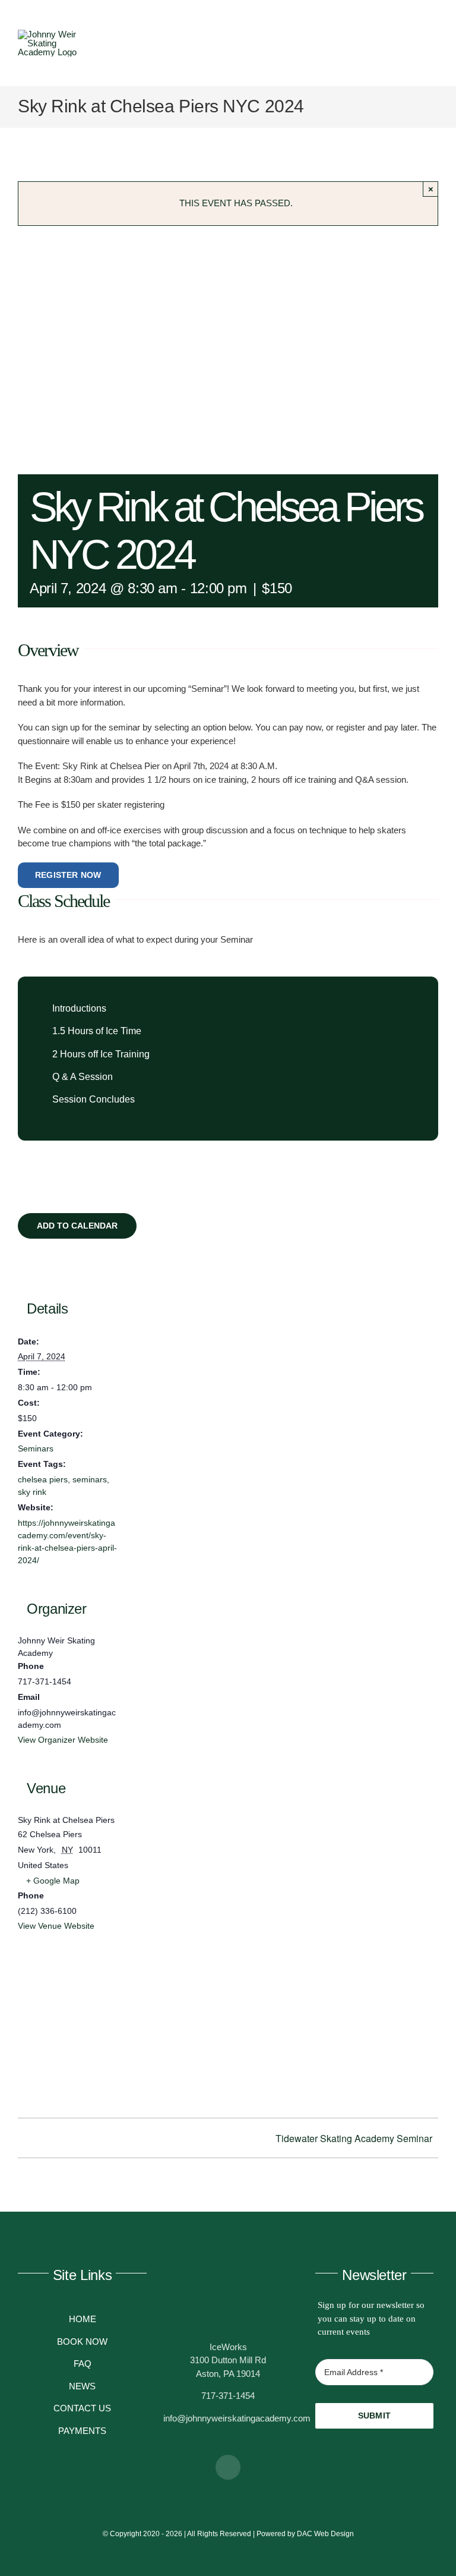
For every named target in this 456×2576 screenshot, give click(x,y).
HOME (83, 2319)
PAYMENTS (82, 2431)
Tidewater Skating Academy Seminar (354, 2138)
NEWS (82, 2386)
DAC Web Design (325, 2534)
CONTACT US (82, 2408)
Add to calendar (77, 1226)
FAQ (83, 2364)
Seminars (36, 1448)
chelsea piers (43, 1479)
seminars (90, 1479)
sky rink (32, 1492)
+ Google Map (53, 1881)
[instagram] (228, 2467)
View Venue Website (56, 1926)
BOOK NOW (82, 2342)
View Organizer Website (63, 1740)
